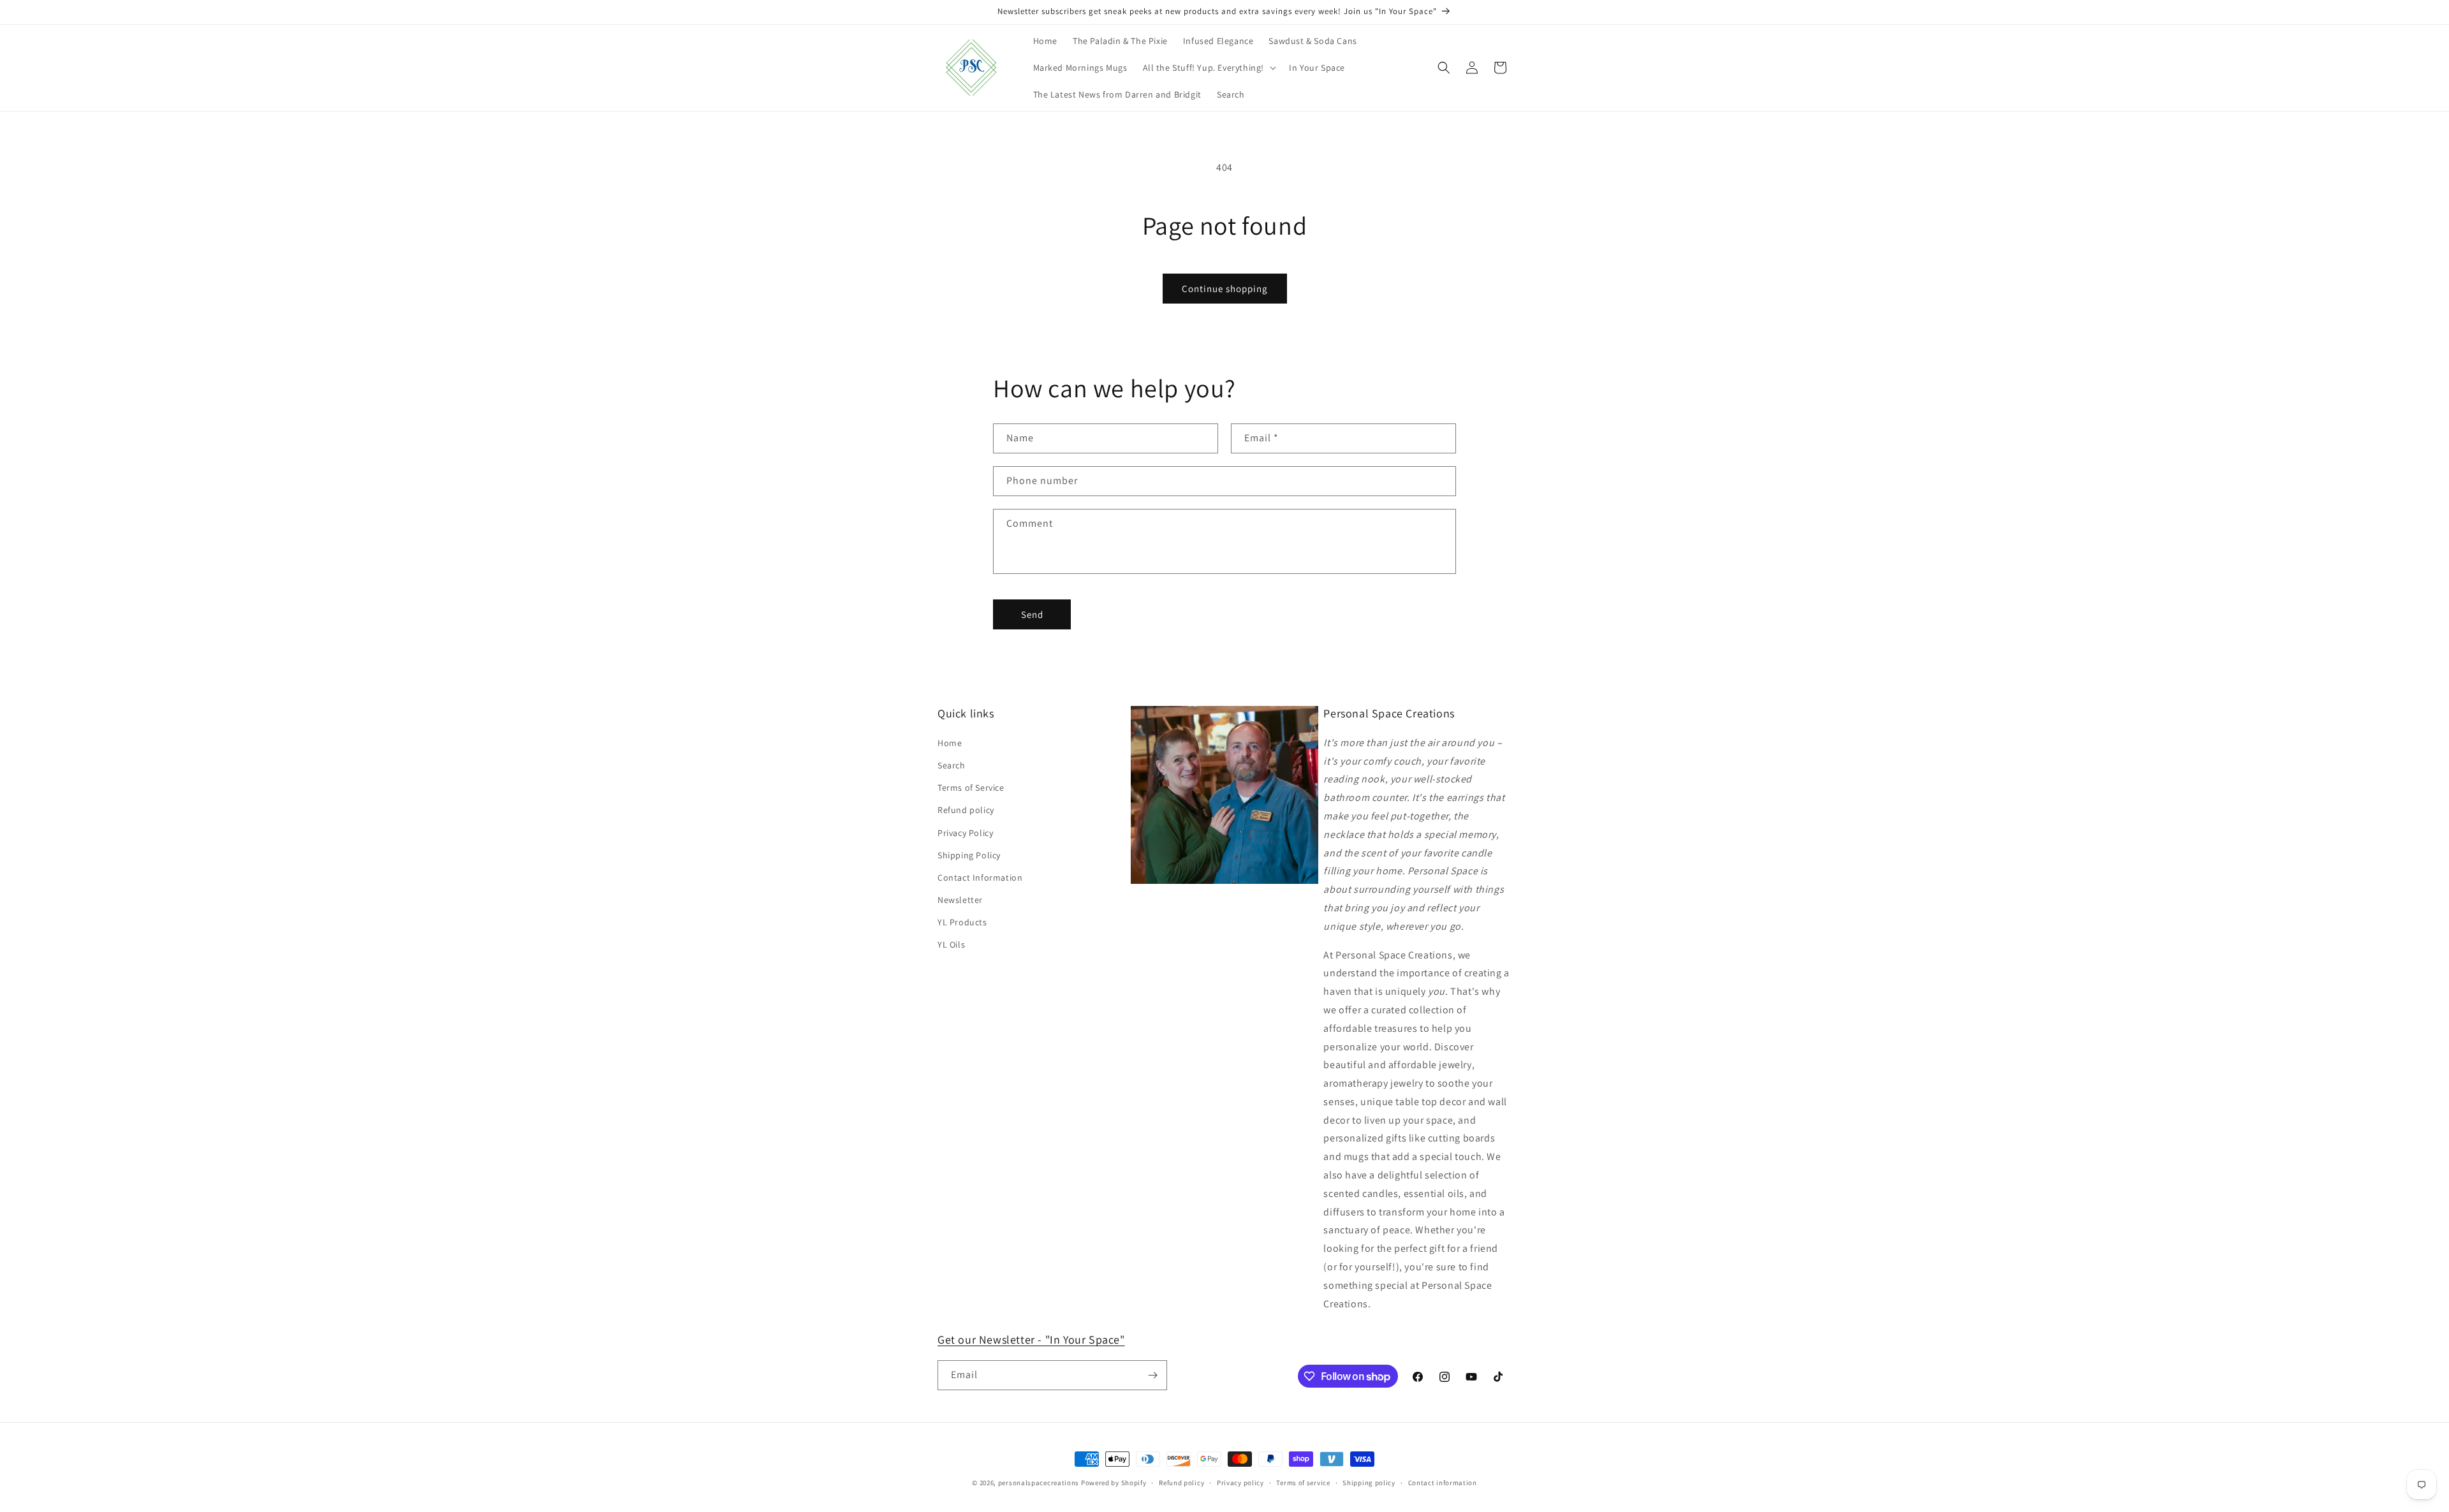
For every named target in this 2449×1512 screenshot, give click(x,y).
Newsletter (960, 900)
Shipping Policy (969, 855)
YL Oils (951, 944)
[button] (1209, 68)
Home (950, 743)
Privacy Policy (965, 833)
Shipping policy (1369, 1483)
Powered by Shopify (1114, 1483)
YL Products (962, 922)
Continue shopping (1225, 289)
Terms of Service (971, 788)
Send (1032, 614)
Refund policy (966, 810)
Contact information (1443, 1483)
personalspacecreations (1039, 1483)
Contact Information (980, 877)
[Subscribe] (1152, 1375)
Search (952, 765)
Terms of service (1303, 1483)
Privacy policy (1240, 1483)
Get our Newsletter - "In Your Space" (1031, 1340)
